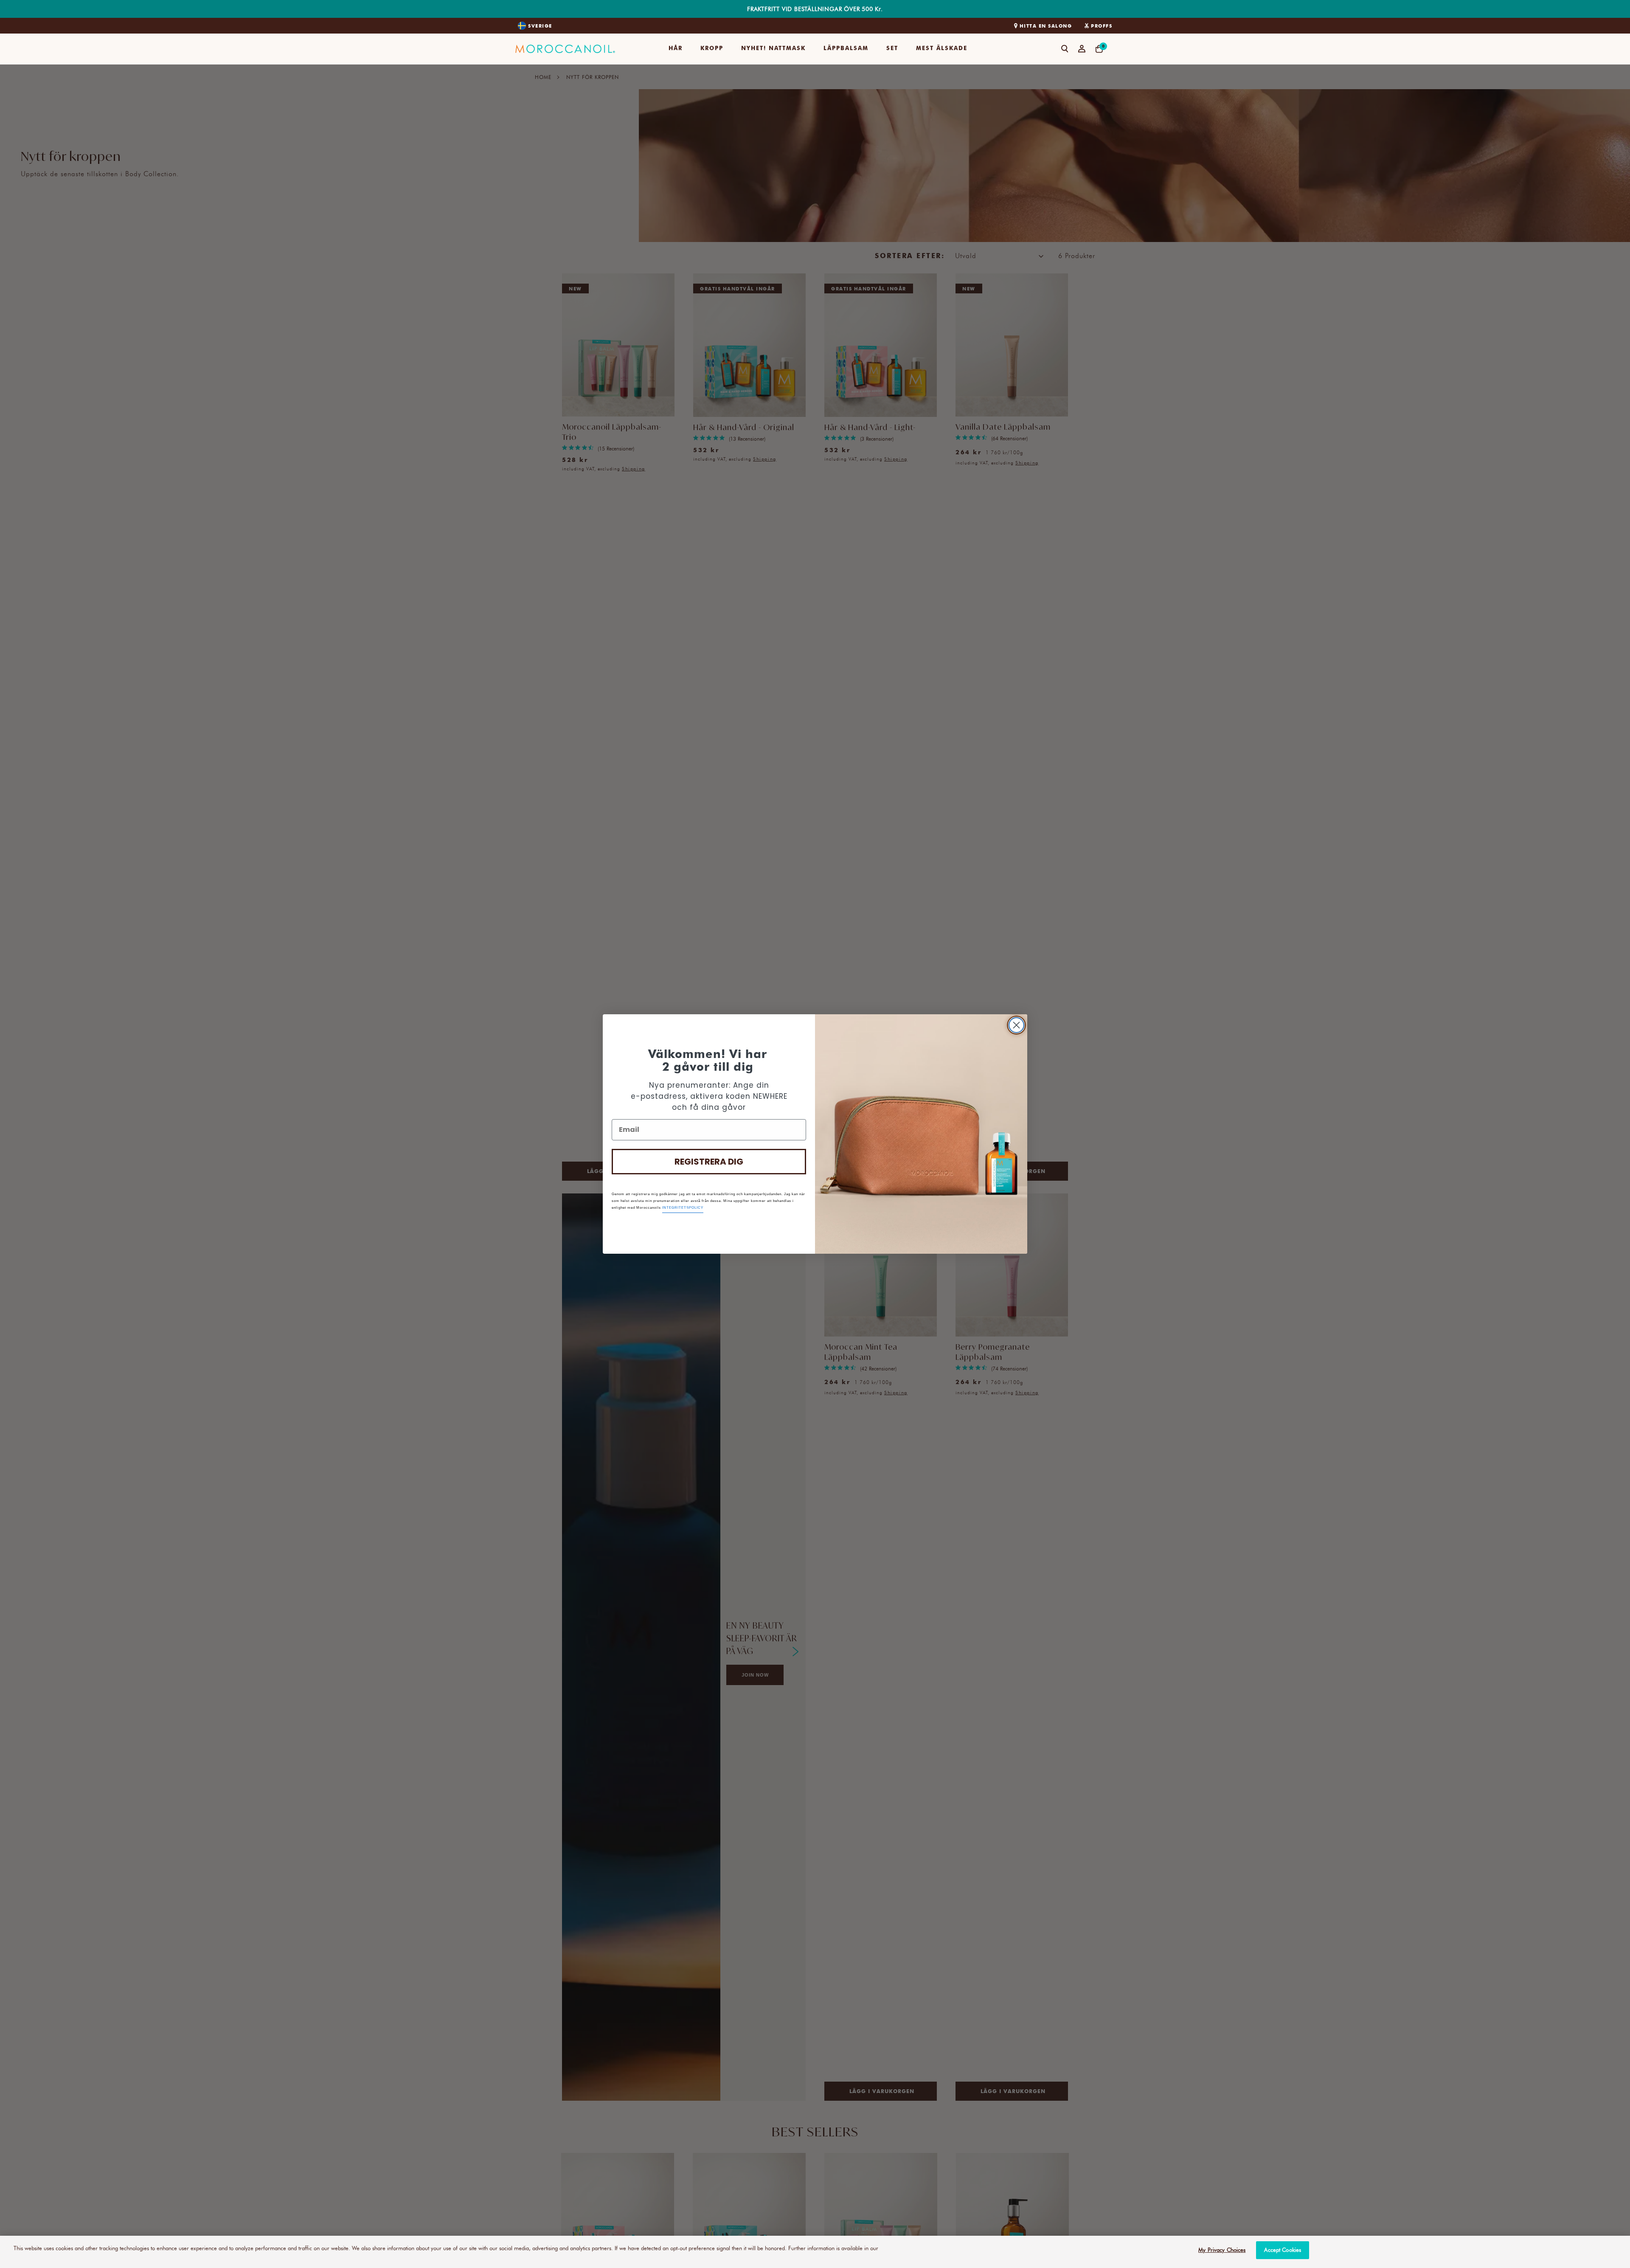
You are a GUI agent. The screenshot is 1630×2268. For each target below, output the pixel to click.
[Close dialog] (1016, 1025)
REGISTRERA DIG (709, 1162)
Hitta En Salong (1046, 26)
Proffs (1102, 26)
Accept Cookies (1283, 2250)
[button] (676, 49)
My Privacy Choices (1222, 2250)
